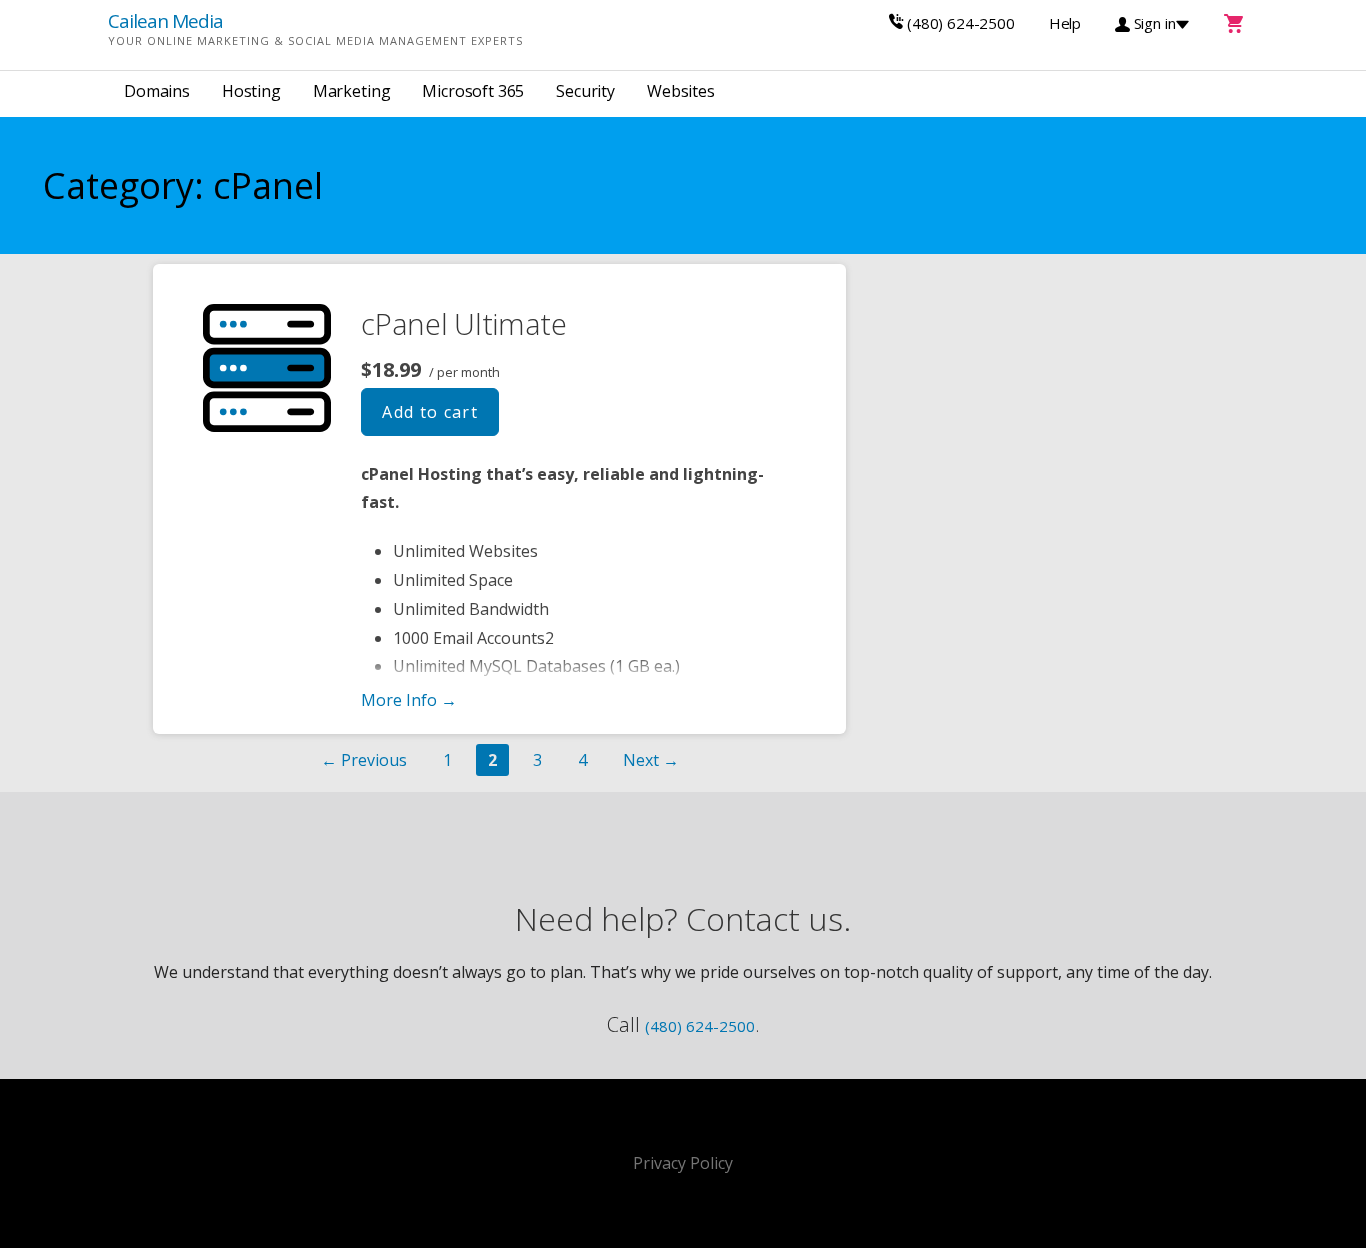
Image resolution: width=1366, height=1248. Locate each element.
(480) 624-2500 (700, 1026)
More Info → (409, 700)
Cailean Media (165, 21)
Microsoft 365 (473, 91)
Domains (157, 91)
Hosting (251, 91)
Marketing (352, 91)
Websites (681, 91)
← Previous (364, 760)
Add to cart (430, 412)
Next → (651, 760)
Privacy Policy (683, 1163)
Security (585, 91)
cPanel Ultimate (464, 323)
